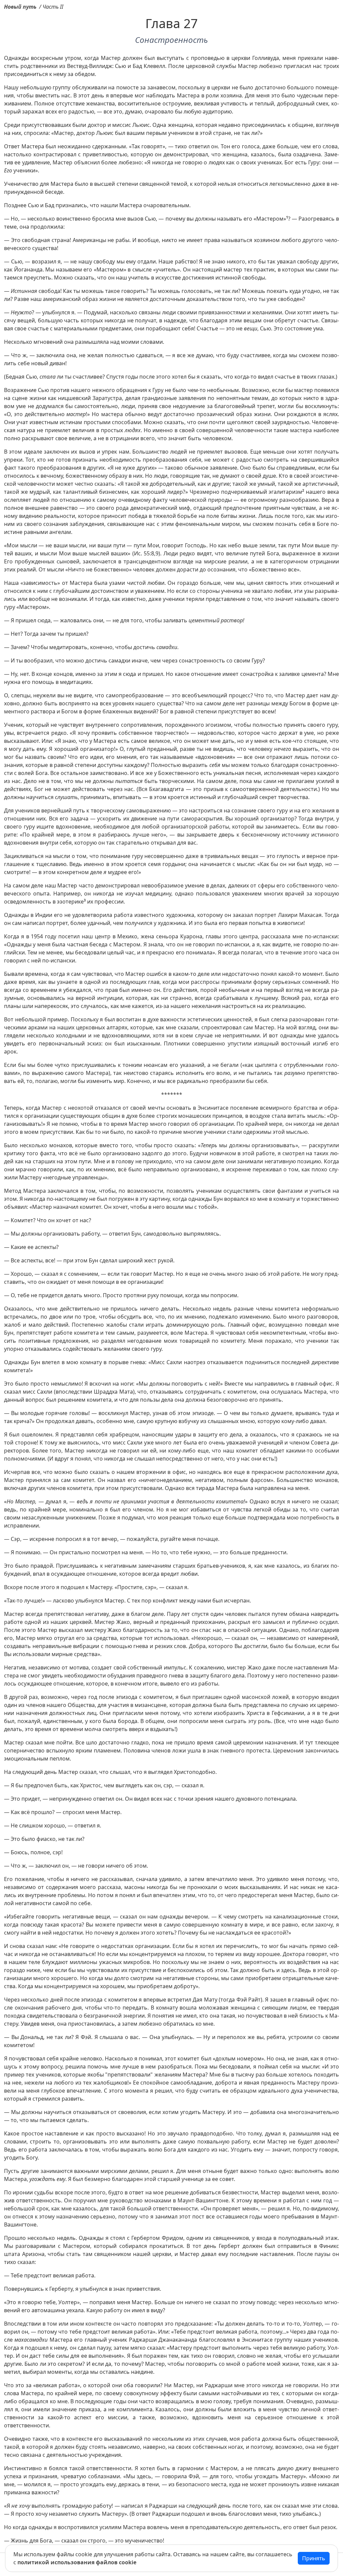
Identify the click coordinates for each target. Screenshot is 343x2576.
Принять (314, 2558)
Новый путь (20, 7)
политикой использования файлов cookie (77, 2562)
